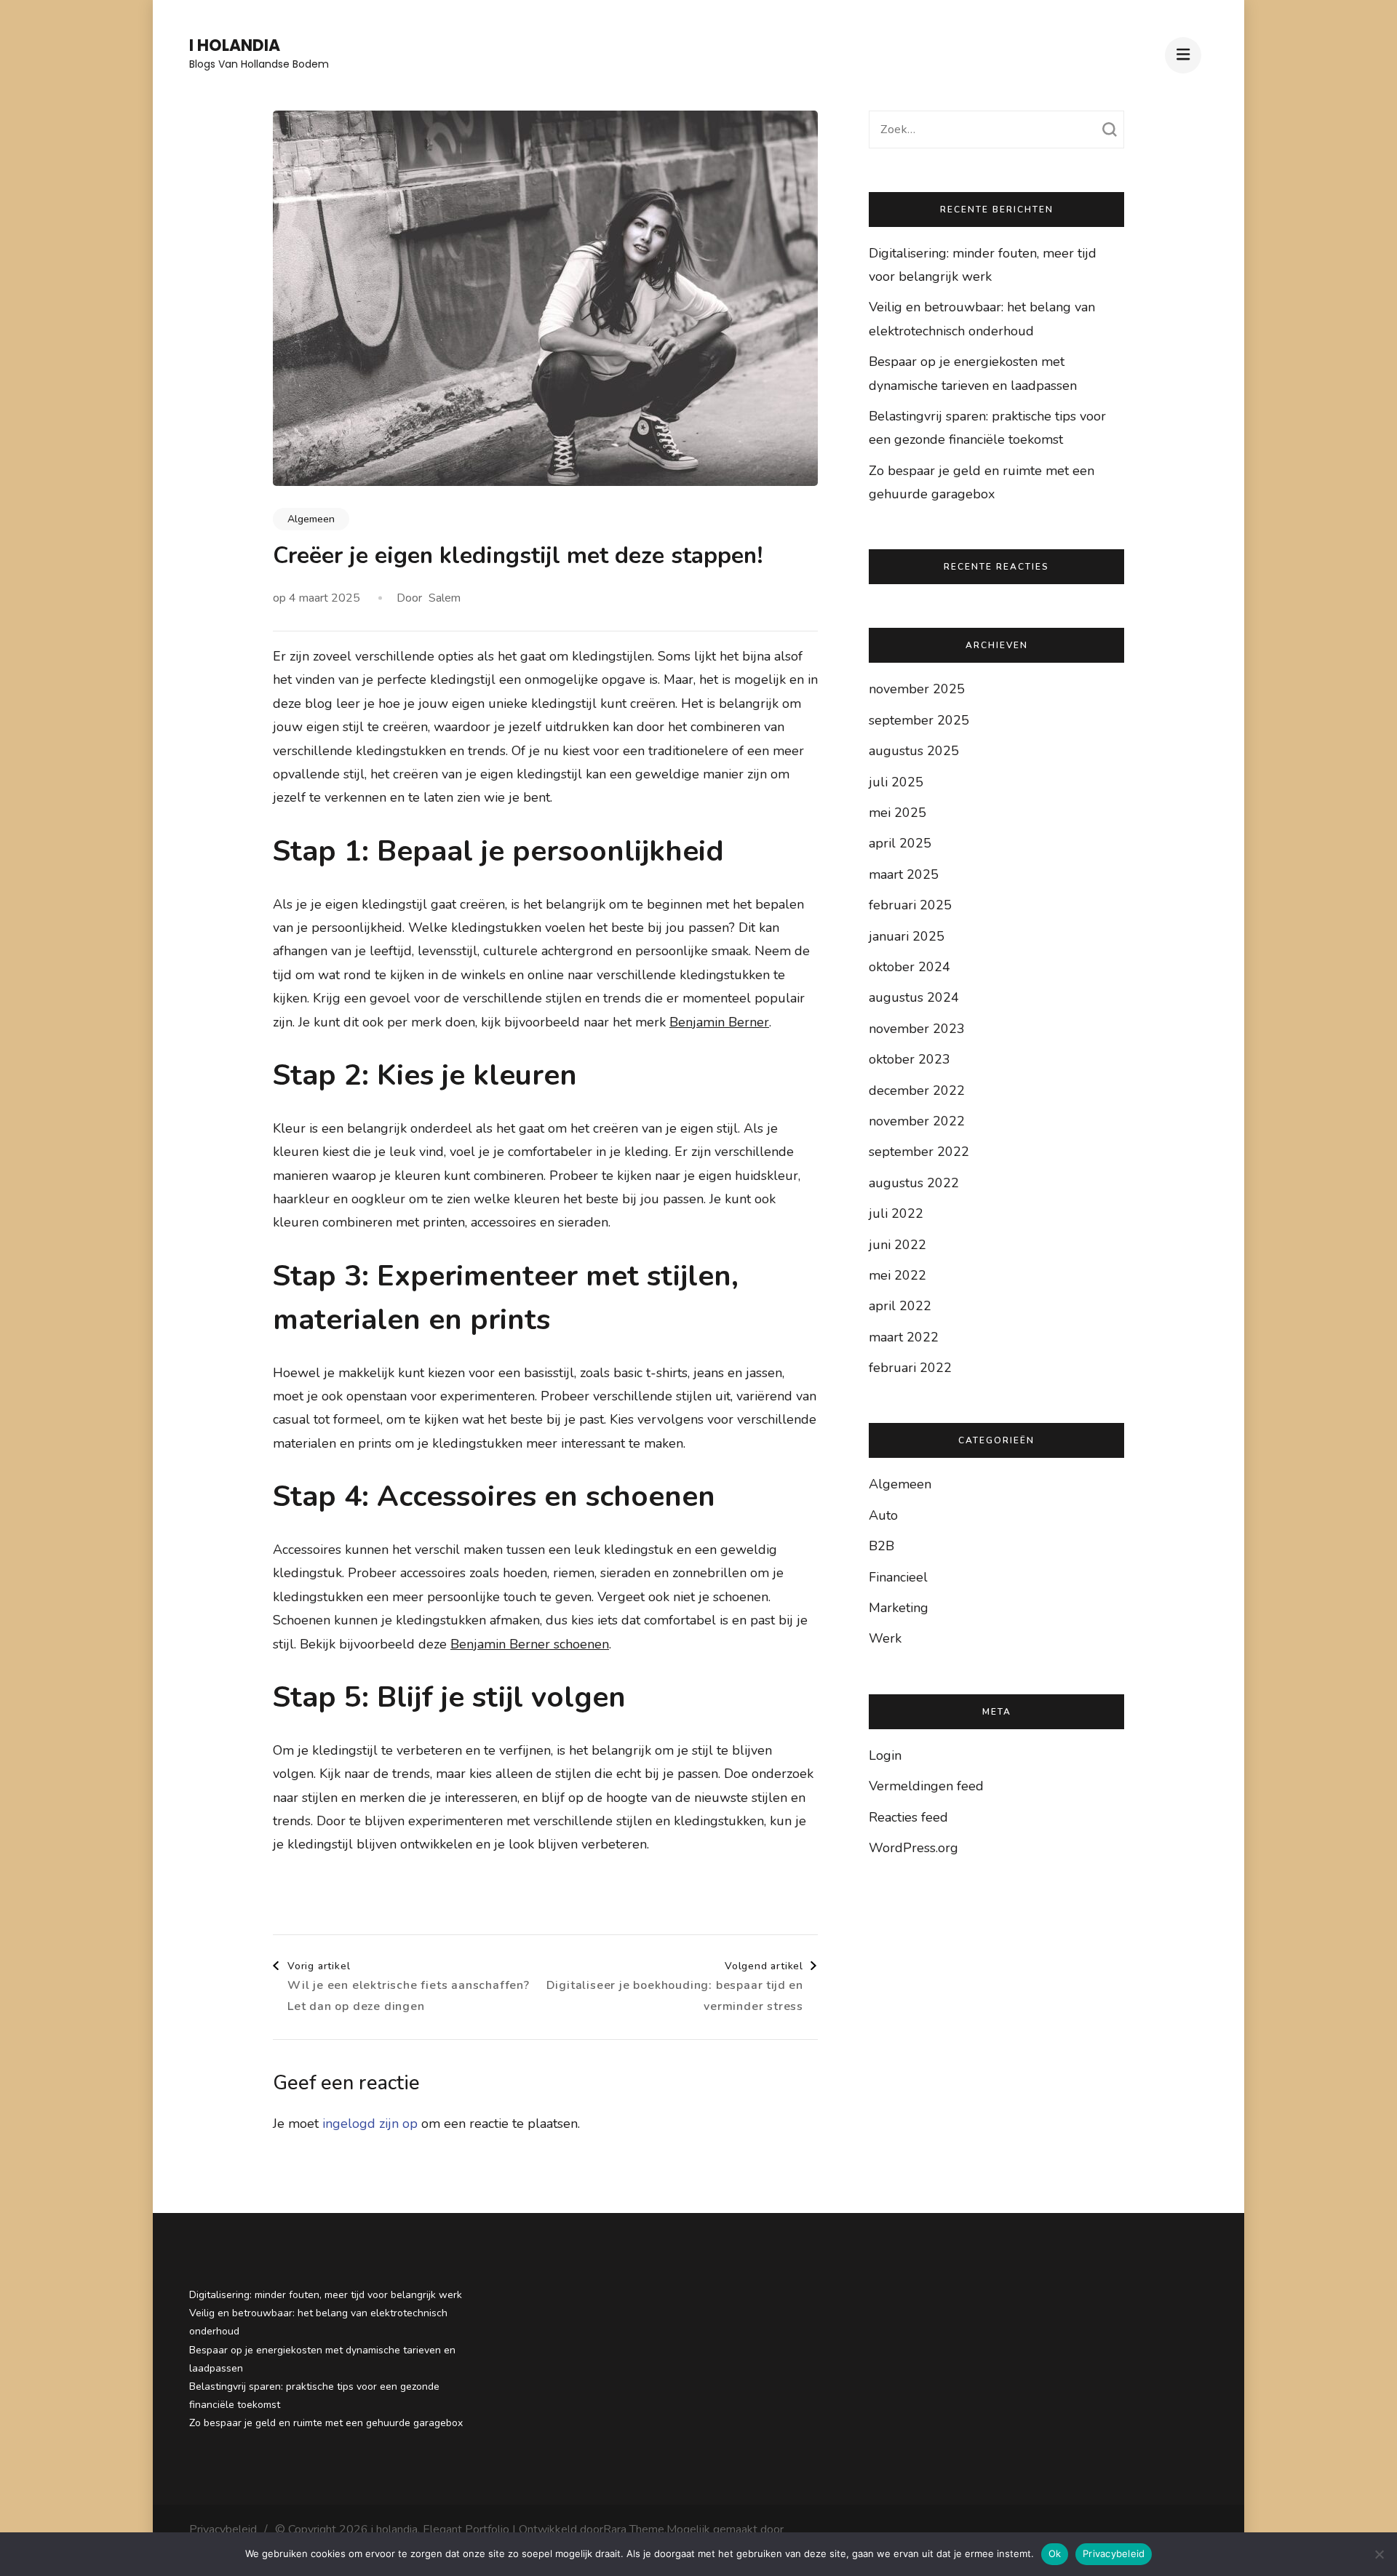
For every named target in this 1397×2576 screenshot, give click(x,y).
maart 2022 (904, 1337)
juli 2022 (896, 1213)
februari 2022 (910, 1368)
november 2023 (917, 1029)
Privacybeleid (223, 2529)
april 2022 (900, 1306)
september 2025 (919, 720)
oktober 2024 (910, 967)
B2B (881, 1546)
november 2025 (917, 689)
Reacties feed (908, 1817)
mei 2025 (897, 813)
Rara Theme (634, 2529)
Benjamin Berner (719, 1022)
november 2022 (917, 1121)
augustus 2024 (914, 997)
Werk (885, 1638)
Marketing (899, 1608)
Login (885, 1755)
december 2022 (917, 1090)
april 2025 (900, 843)
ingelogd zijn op (370, 2124)
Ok (1055, 2553)
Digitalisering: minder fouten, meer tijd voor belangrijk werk (326, 2295)
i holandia (235, 45)
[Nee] (1379, 2554)
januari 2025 (907, 936)
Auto (883, 1515)
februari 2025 (910, 905)
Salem (445, 598)
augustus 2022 (914, 1183)
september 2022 (919, 1152)
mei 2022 (897, 1275)
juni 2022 (897, 1245)
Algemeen (311, 519)
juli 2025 (896, 782)
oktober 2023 (910, 1059)
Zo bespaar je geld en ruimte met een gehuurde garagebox (326, 2423)
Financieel (898, 1577)
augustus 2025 (914, 751)
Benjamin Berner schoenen (530, 1644)
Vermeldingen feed (926, 1786)
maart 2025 (904, 874)
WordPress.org (914, 1848)
